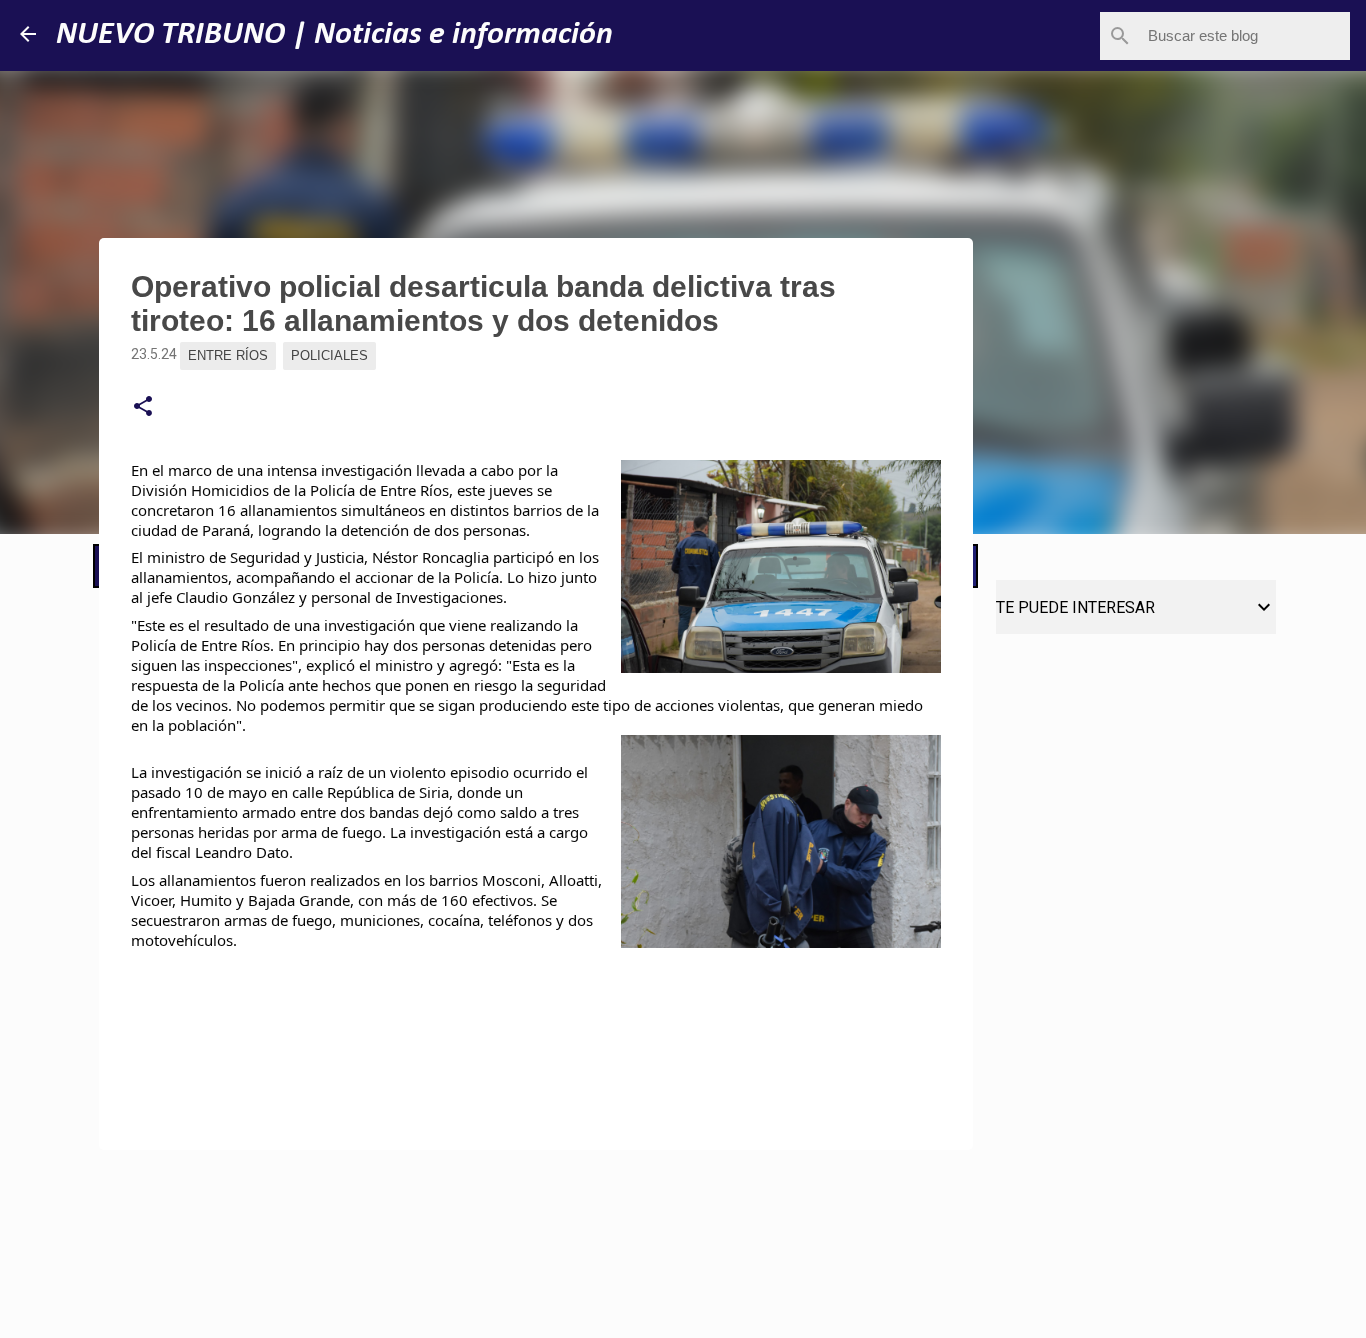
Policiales (329, 355)
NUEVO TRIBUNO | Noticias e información (334, 35)
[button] (143, 407)
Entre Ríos (228, 355)
